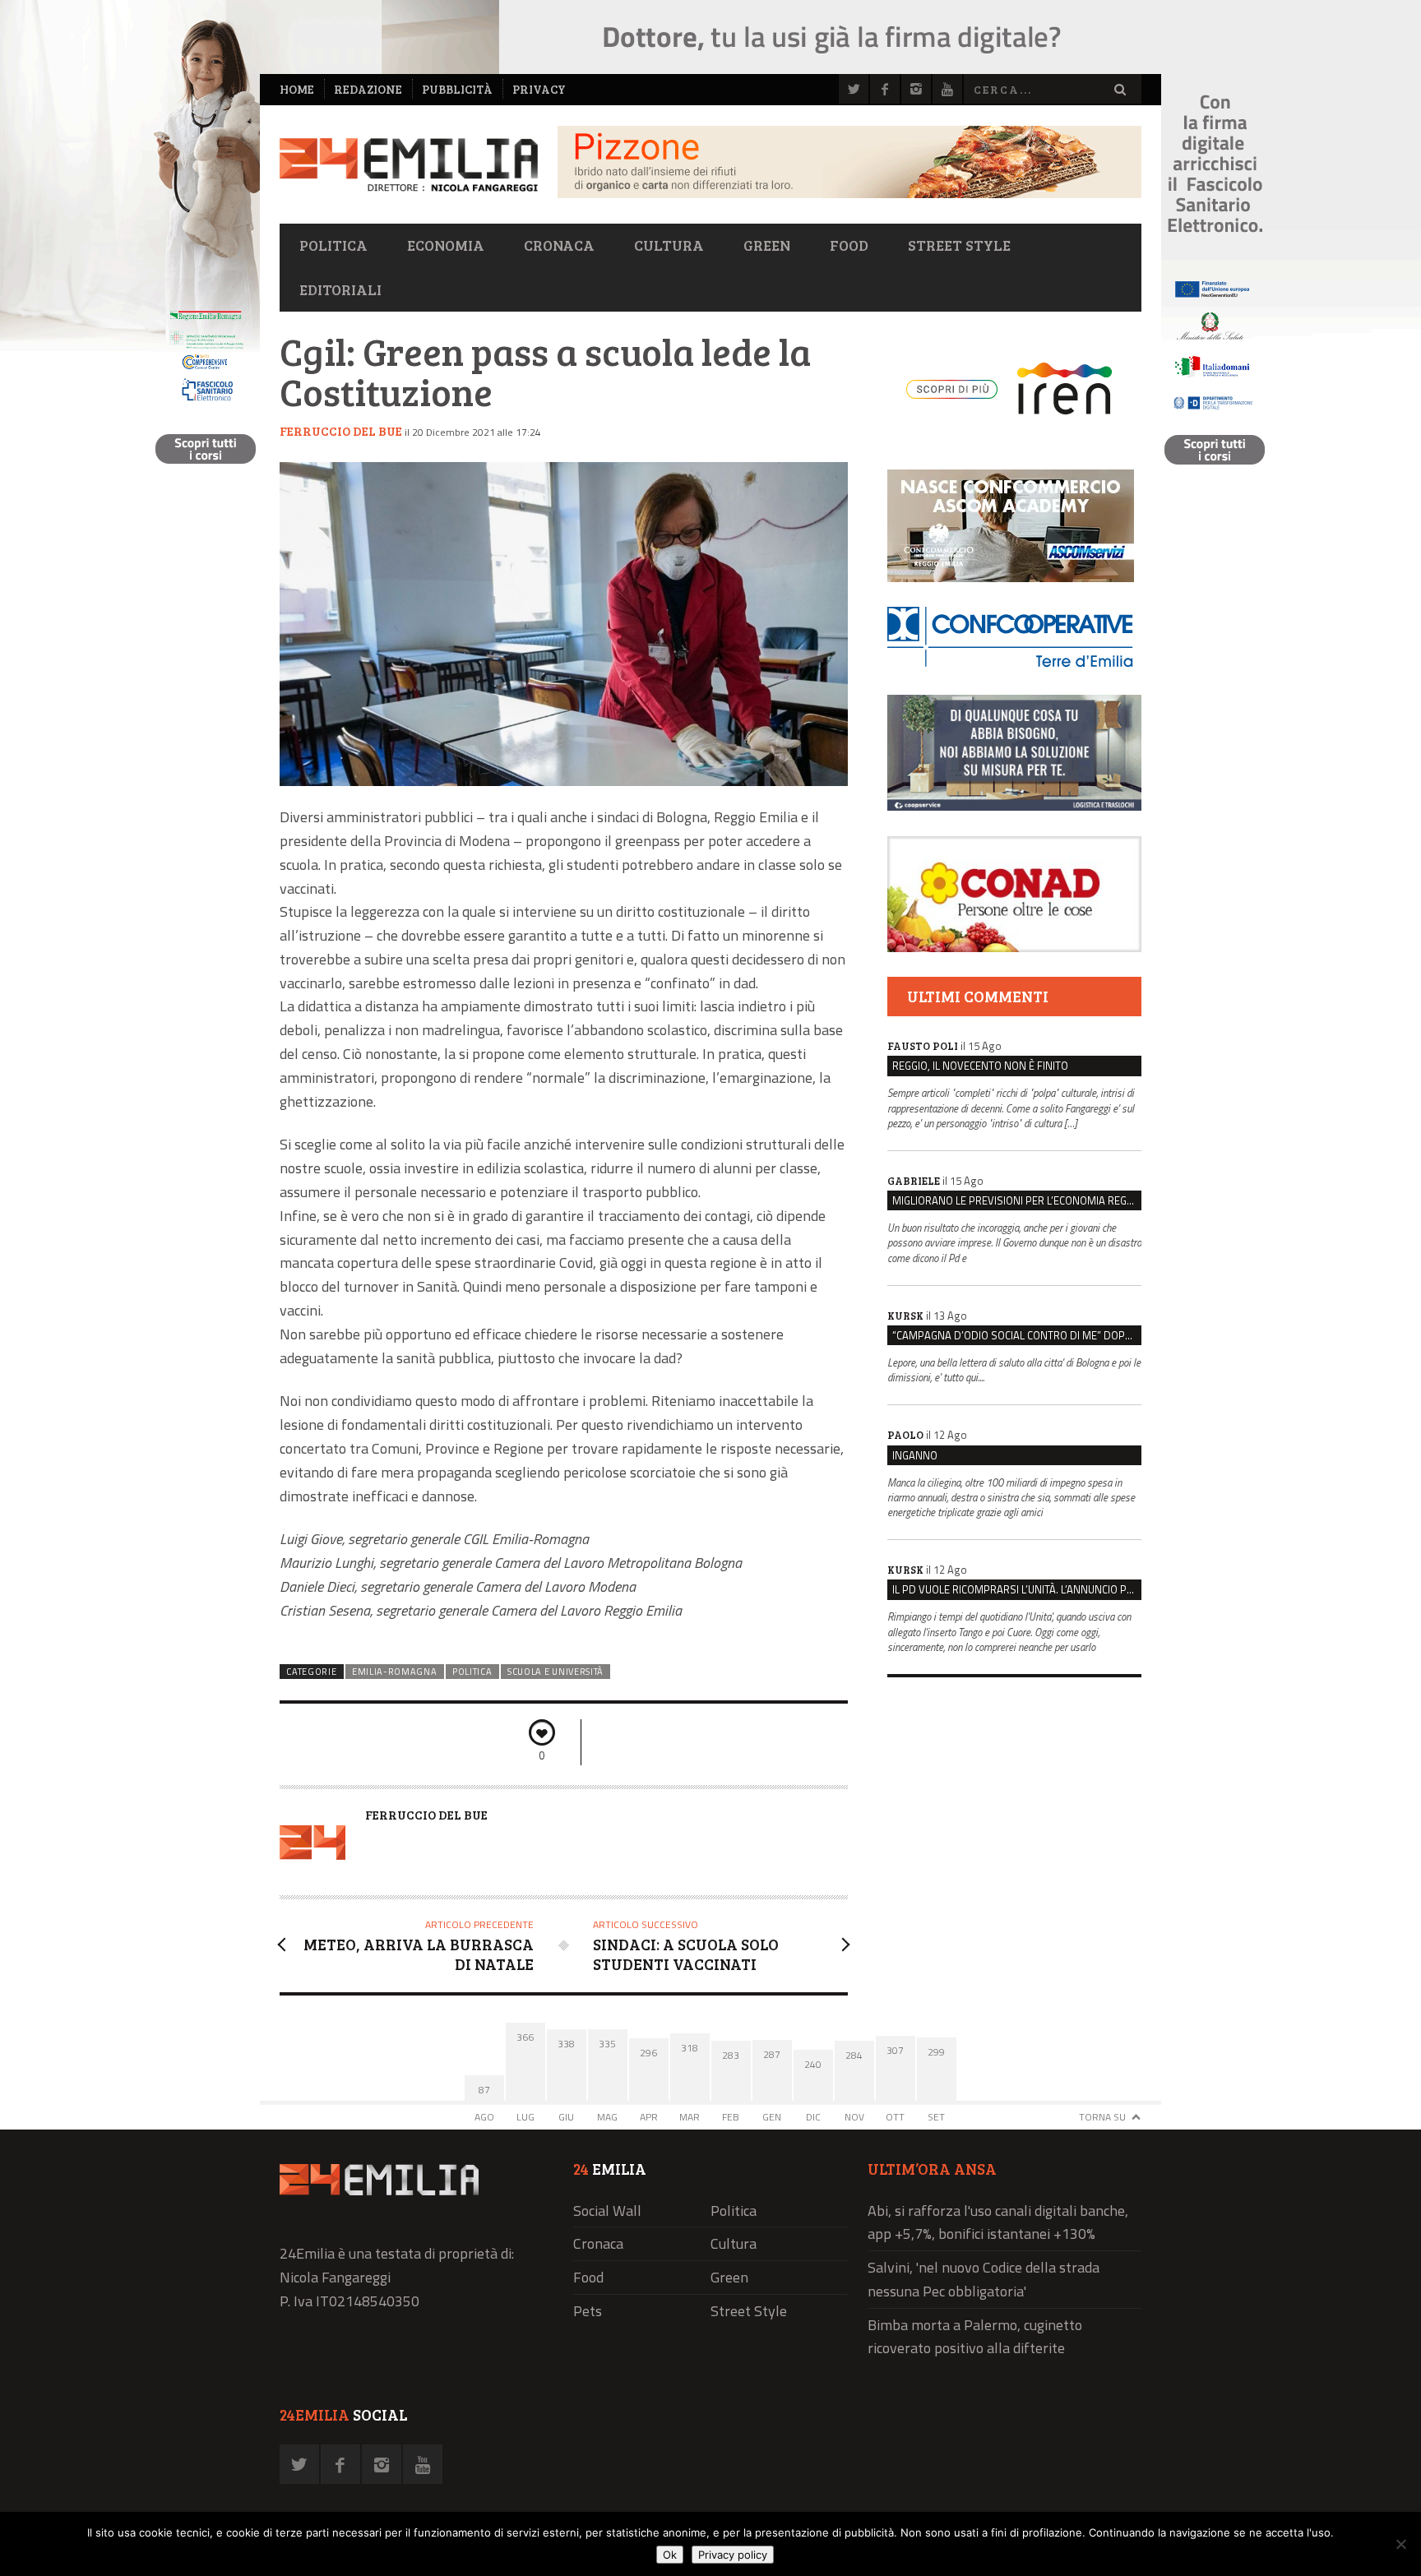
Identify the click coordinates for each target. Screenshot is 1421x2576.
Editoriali (340, 289)
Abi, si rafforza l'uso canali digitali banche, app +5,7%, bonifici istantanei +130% (998, 2222)
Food (849, 245)
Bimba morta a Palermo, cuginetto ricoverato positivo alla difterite (975, 2337)
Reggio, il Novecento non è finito (980, 1066)
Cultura (669, 245)
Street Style (959, 245)
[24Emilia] (409, 165)
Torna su (1102, 2117)
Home (297, 89)
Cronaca (559, 245)
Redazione (368, 89)
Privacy (539, 89)
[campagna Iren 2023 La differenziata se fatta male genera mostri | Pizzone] (849, 194)
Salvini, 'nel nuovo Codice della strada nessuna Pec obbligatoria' (984, 2279)
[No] (1400, 2544)
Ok (670, 2555)
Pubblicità (457, 89)
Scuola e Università (555, 1672)
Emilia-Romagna (395, 1672)
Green (767, 245)
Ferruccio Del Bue (341, 431)
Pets (588, 2311)
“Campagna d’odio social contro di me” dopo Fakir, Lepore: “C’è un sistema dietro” (1017, 1335)
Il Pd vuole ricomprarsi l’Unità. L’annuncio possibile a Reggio (1017, 1589)
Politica (333, 245)
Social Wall (607, 2211)
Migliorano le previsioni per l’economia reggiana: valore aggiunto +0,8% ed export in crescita (1017, 1200)
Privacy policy (733, 2555)
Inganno (915, 1455)
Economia (446, 245)
